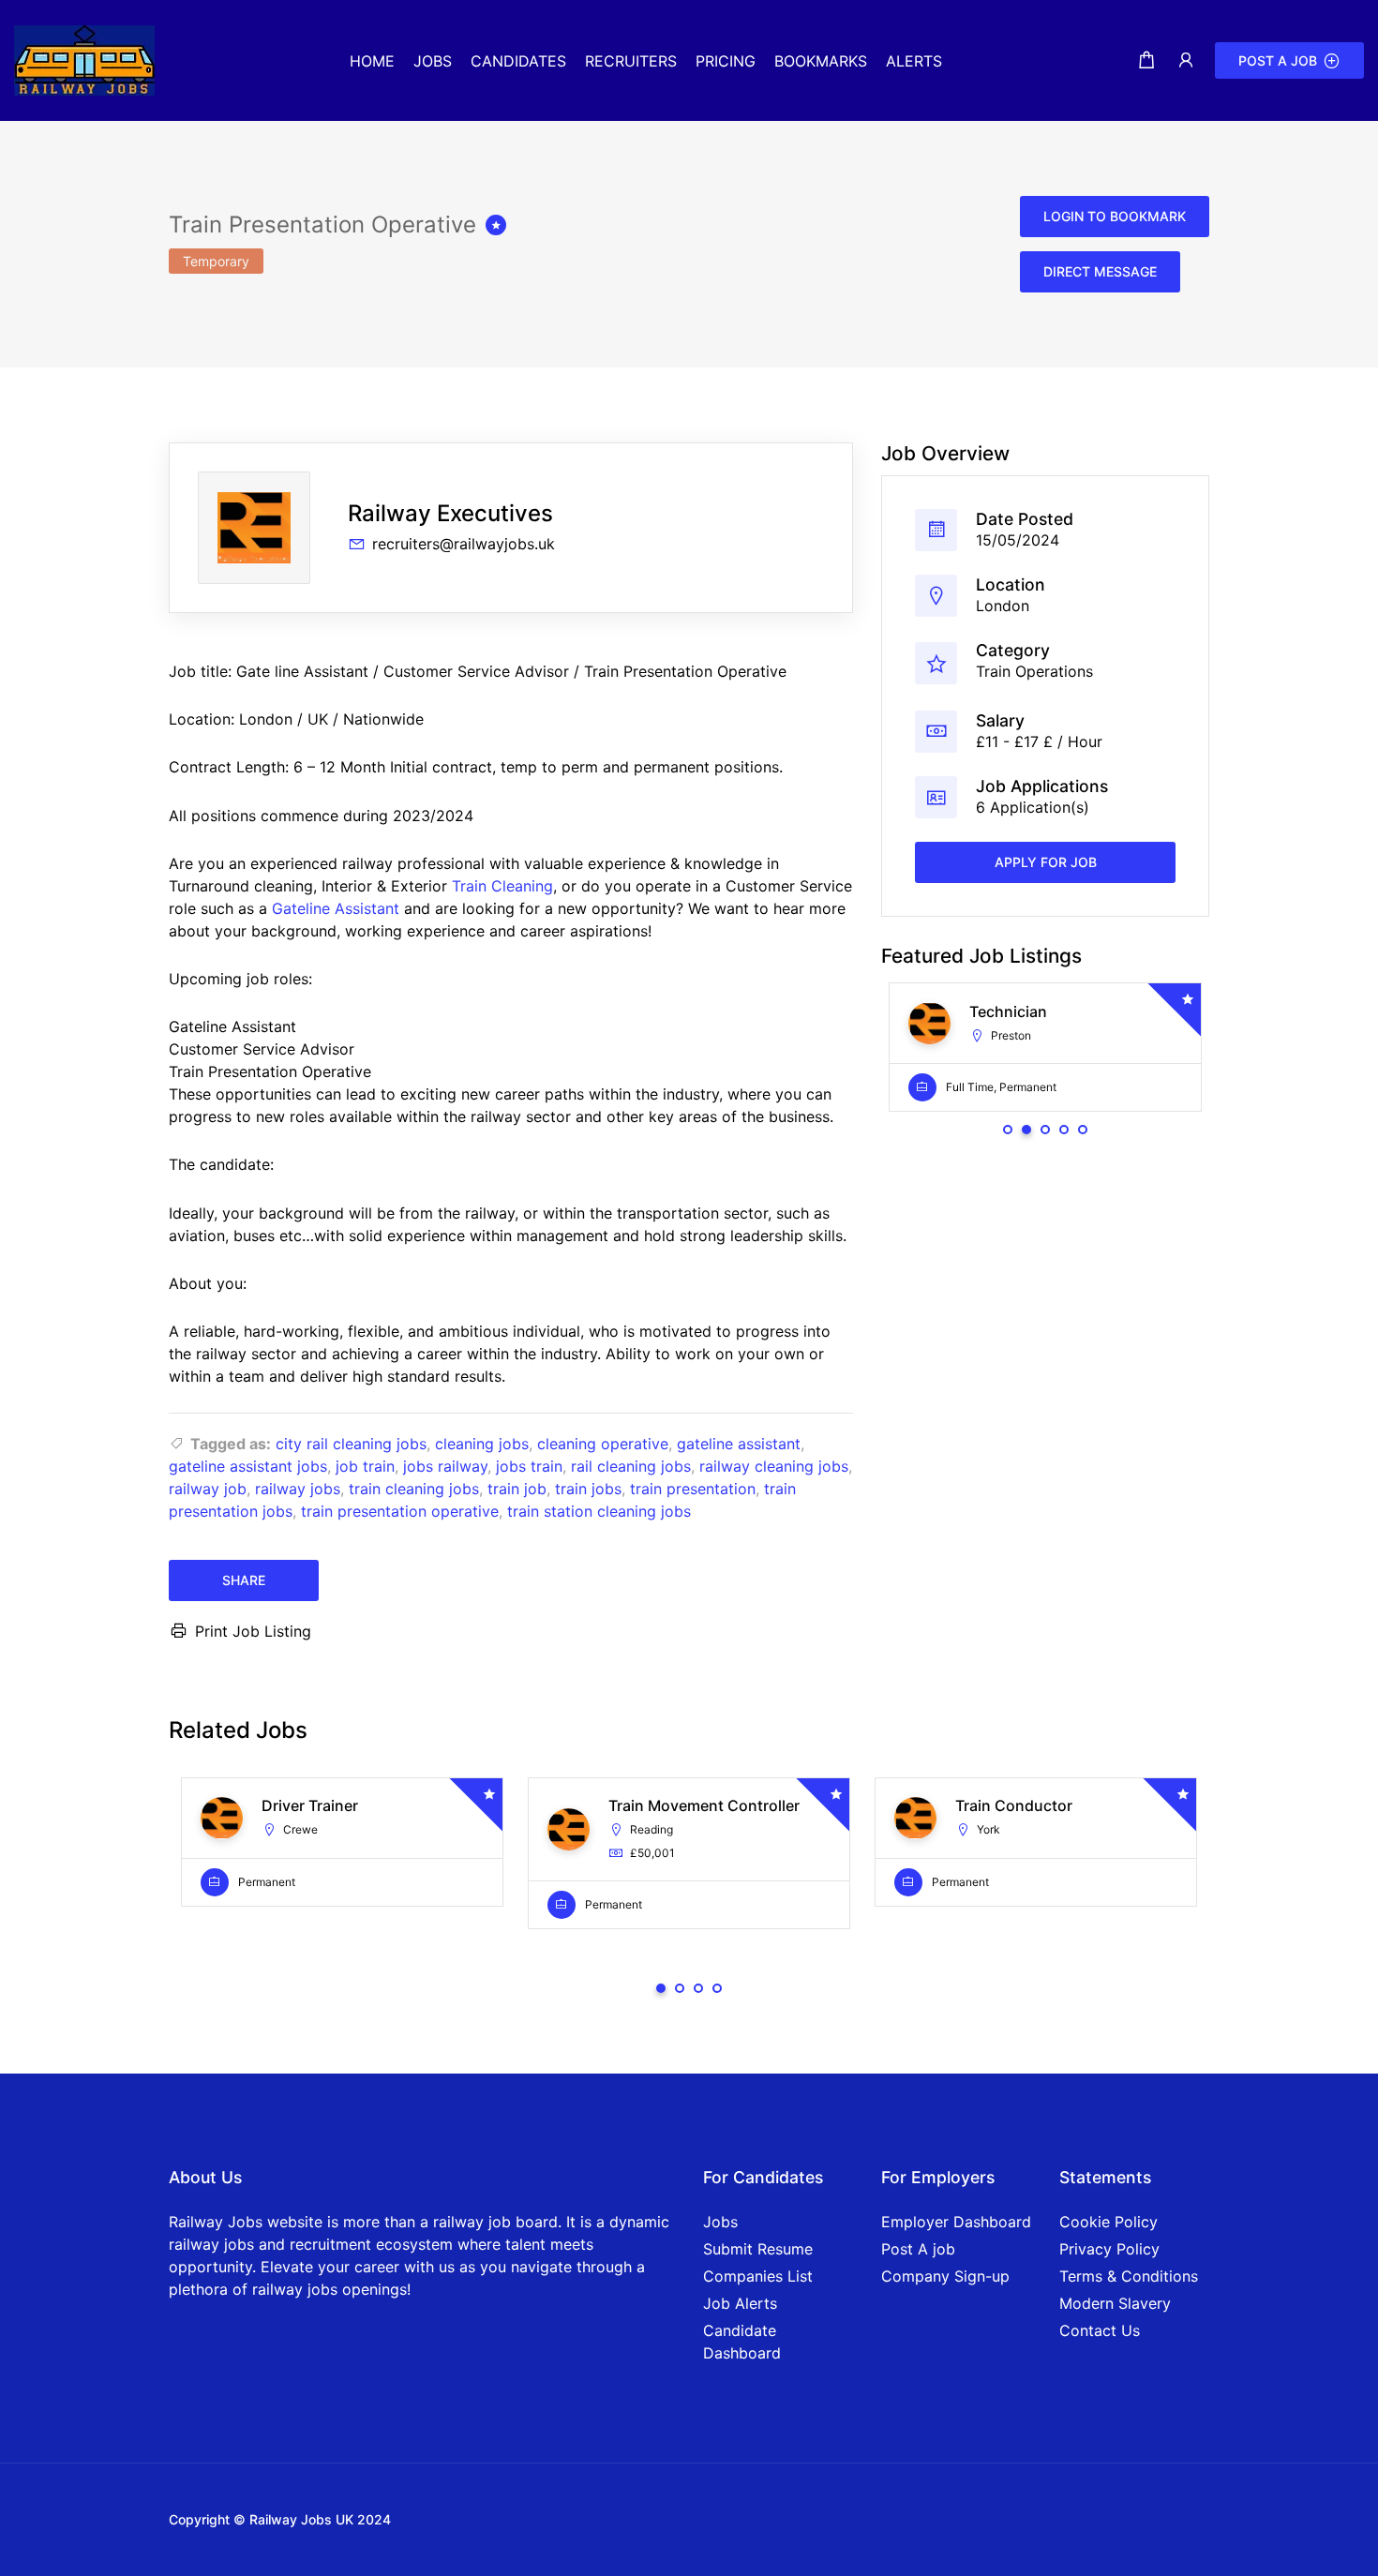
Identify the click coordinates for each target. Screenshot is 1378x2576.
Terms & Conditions (1129, 2276)
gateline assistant (739, 1444)
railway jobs (298, 1489)
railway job (208, 1489)
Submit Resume (758, 2249)
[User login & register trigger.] (1186, 60)
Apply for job (1046, 863)
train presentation (693, 1489)
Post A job (918, 2249)
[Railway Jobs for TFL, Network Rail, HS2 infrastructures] (84, 59)
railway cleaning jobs (774, 1466)
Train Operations (1034, 671)
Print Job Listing (253, 1631)
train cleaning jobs (414, 1489)
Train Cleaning (502, 886)
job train (365, 1466)
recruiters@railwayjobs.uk (464, 544)
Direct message (1100, 271)
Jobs (720, 2222)
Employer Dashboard (956, 2222)
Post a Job (1278, 60)
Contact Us (1100, 2330)
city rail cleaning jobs (351, 1444)
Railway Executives (450, 513)
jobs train (529, 1466)
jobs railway (445, 1466)
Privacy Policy (1109, 2249)
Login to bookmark (1115, 216)
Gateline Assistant (336, 908)
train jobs (588, 1489)
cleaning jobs (482, 1444)
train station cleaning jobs (599, 1511)
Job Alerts (740, 2303)
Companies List (758, 2276)
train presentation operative (400, 1511)
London (1003, 606)
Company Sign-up (945, 2276)
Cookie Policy (1108, 2222)
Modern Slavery (1115, 2303)
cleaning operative (603, 1444)
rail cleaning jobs (631, 1466)
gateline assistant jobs (248, 1466)
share (244, 1580)
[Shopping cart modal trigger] (1146, 60)
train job (517, 1489)
